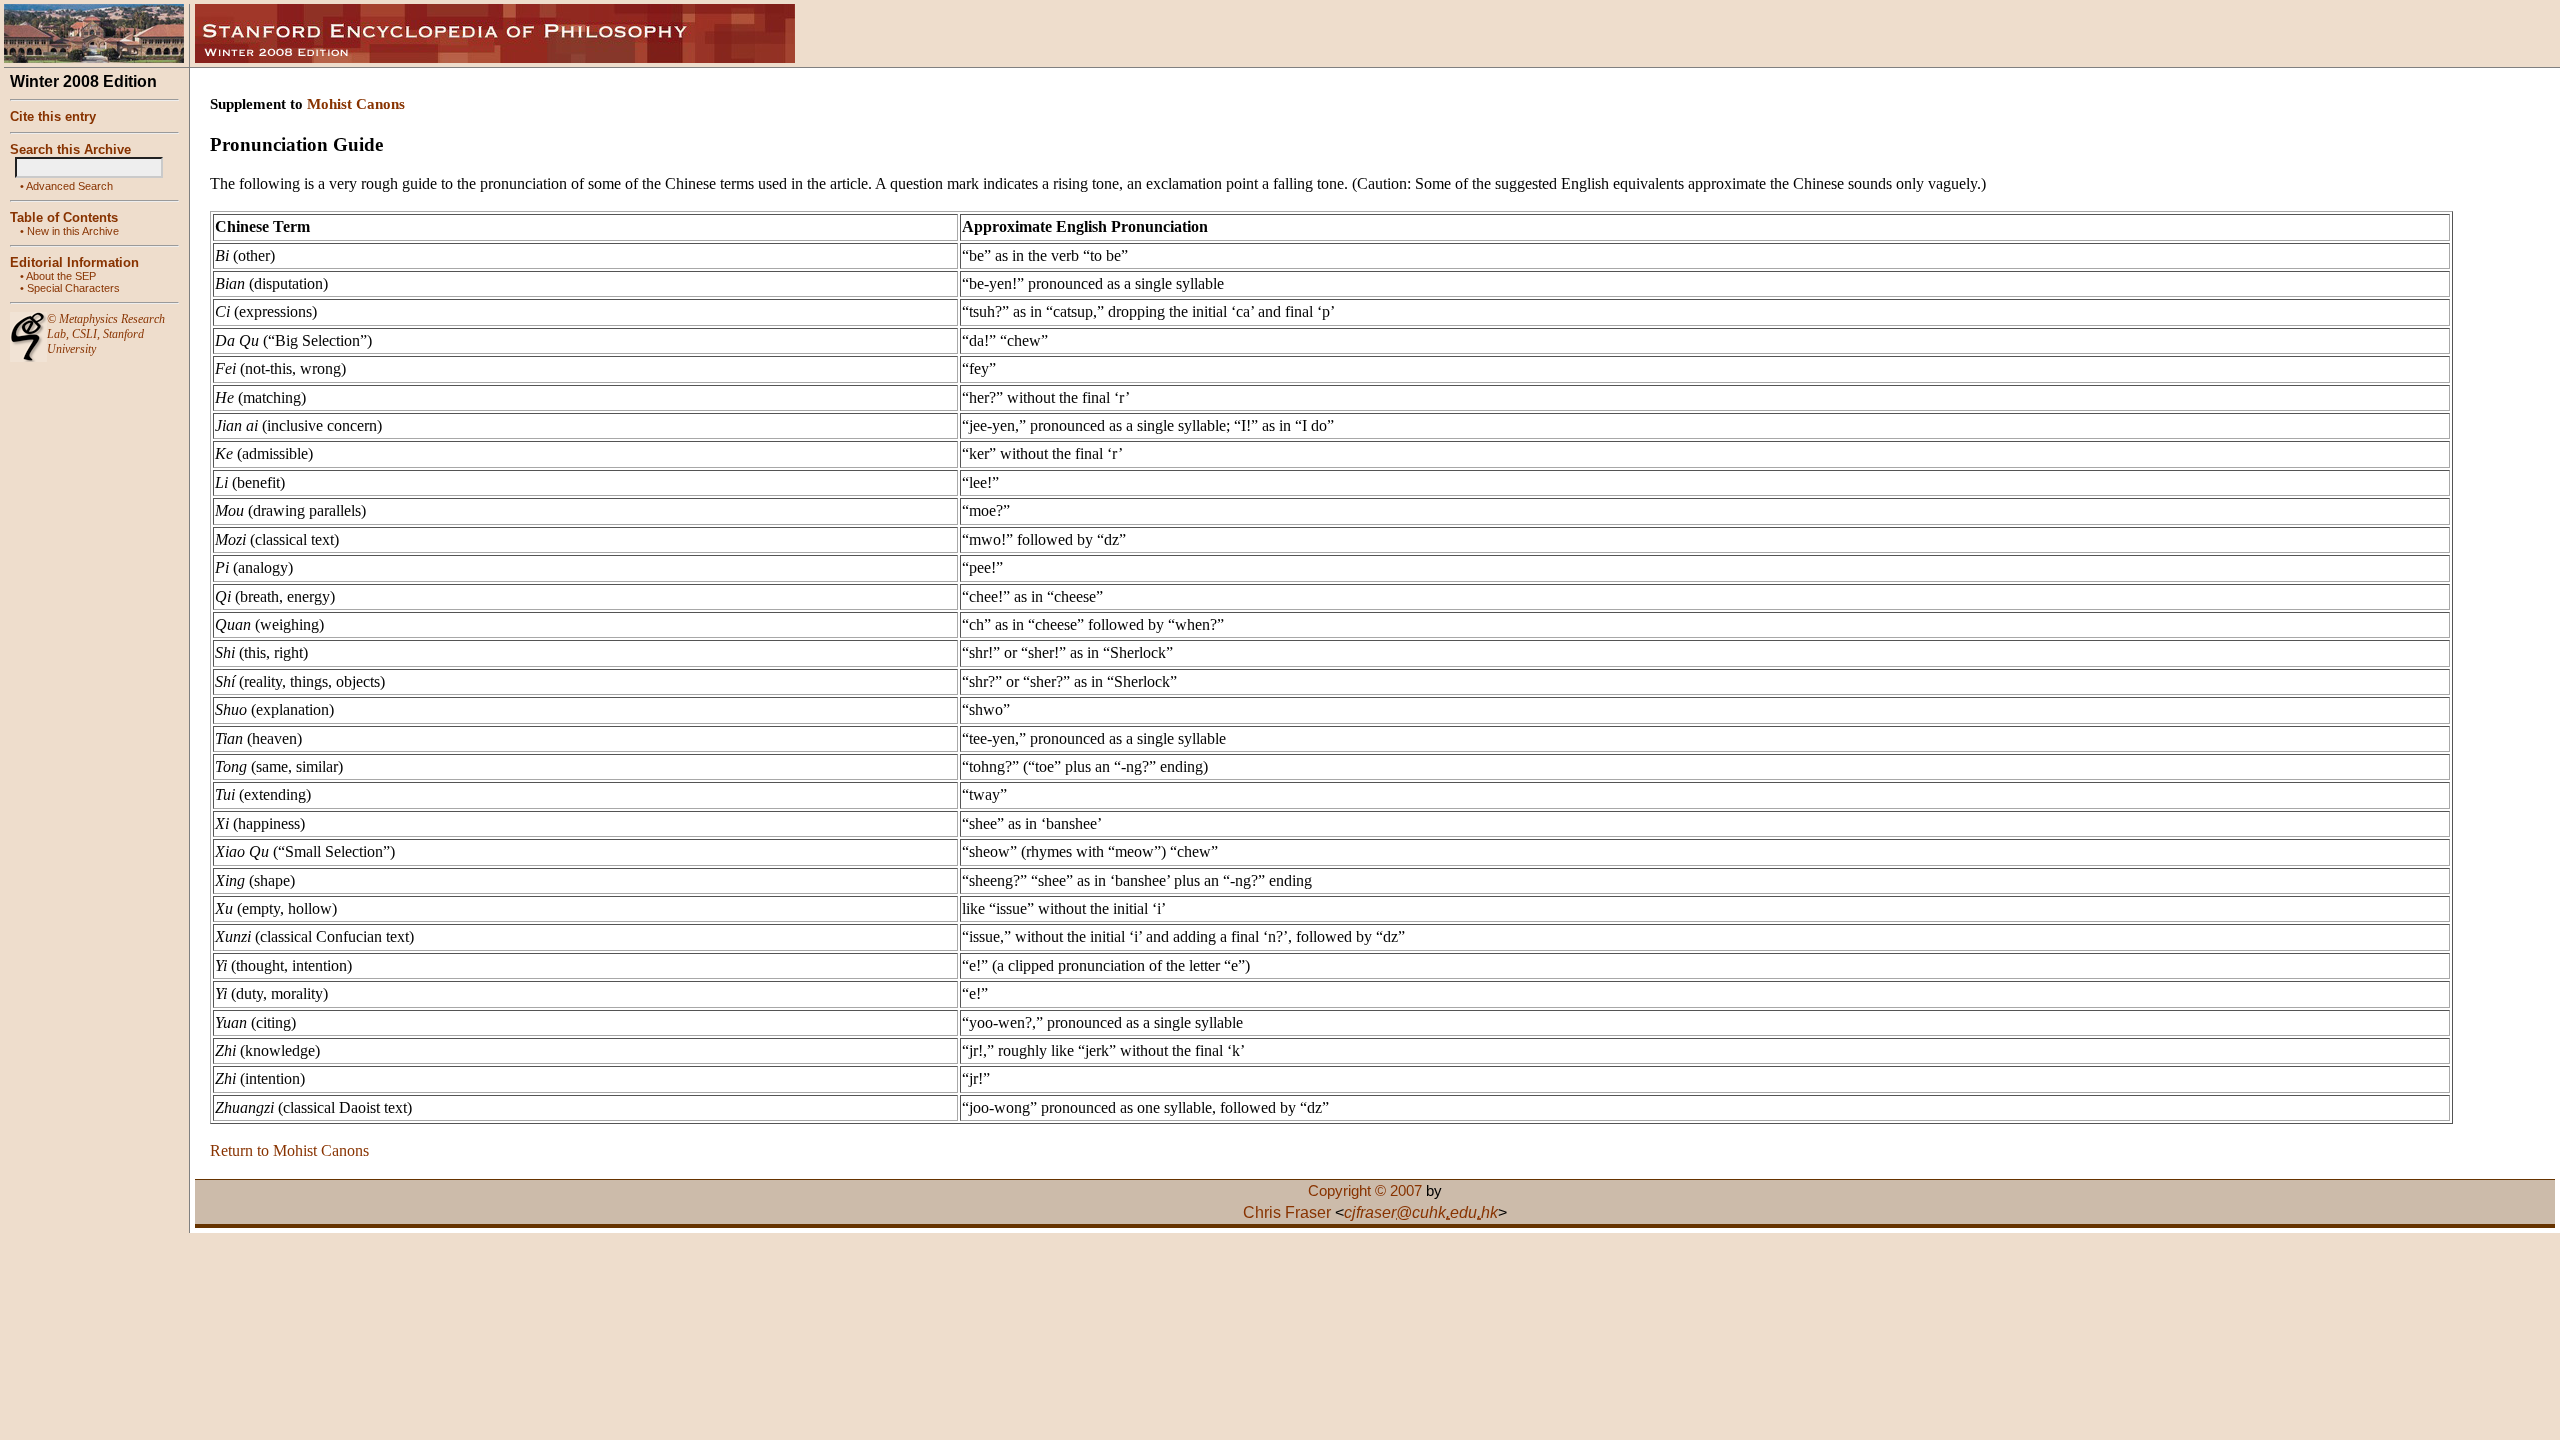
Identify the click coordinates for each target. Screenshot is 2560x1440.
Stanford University (95, 341)
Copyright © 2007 (1365, 1191)
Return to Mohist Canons (289, 1150)
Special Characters (73, 288)
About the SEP (61, 276)
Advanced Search (69, 186)
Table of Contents (64, 217)
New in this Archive (73, 231)
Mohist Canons (356, 104)
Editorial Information (74, 262)
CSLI (84, 334)
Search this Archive (70, 149)
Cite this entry (53, 116)
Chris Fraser (1287, 1212)
